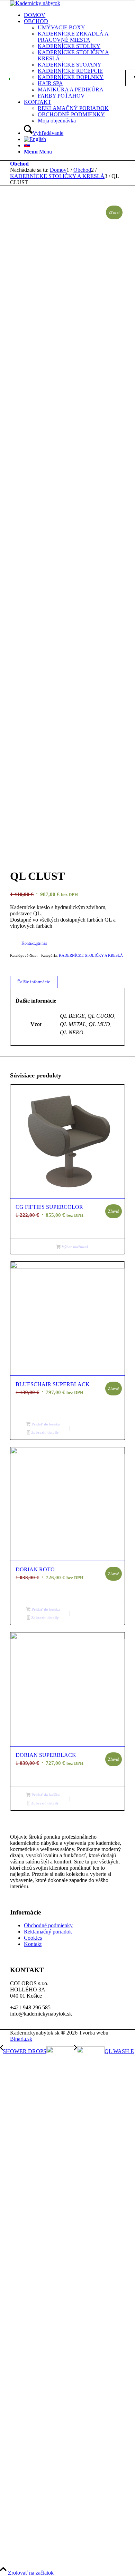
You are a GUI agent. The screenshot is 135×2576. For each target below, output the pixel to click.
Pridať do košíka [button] (45, 1424)
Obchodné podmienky (48, 1925)
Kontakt (33, 1944)
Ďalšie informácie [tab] (34, 982)
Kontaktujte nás (34, 943)
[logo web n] (35, 3)
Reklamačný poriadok (48, 1932)
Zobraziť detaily (44, 1432)
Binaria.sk (21, 2039)
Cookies (33, 1938)
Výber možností (74, 1247)
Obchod (19, 164)
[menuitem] (74, 15)
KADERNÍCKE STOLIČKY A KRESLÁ (91, 955)
